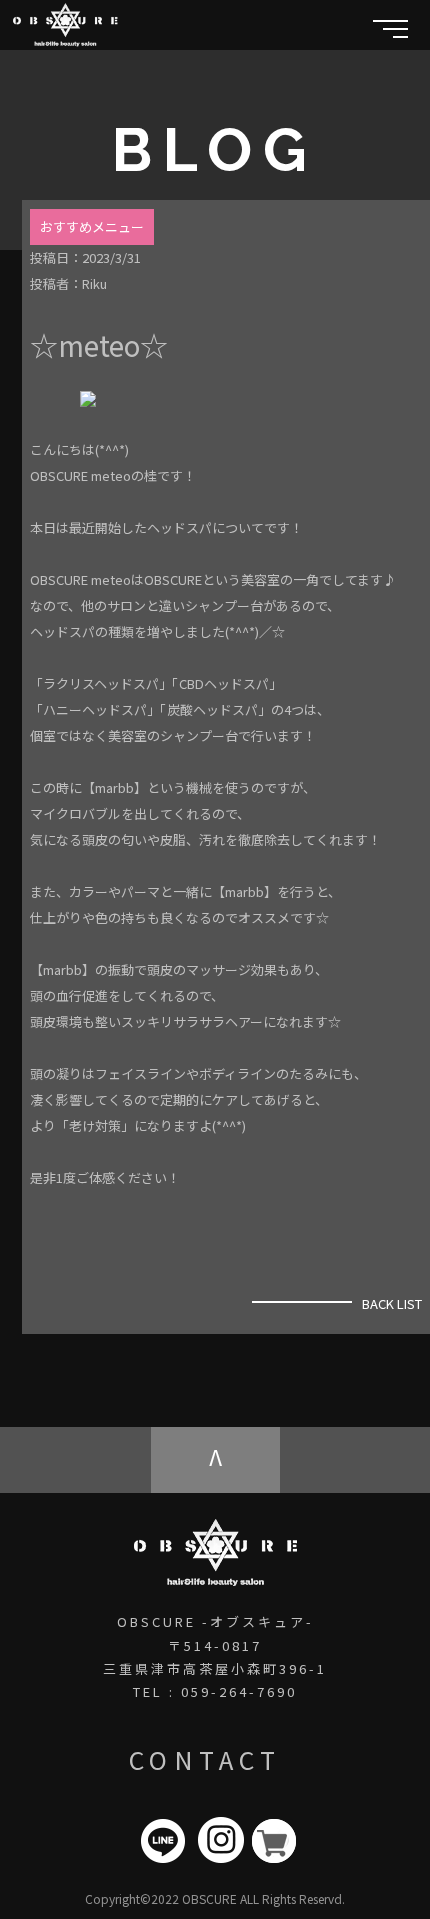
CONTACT (205, 1759)
